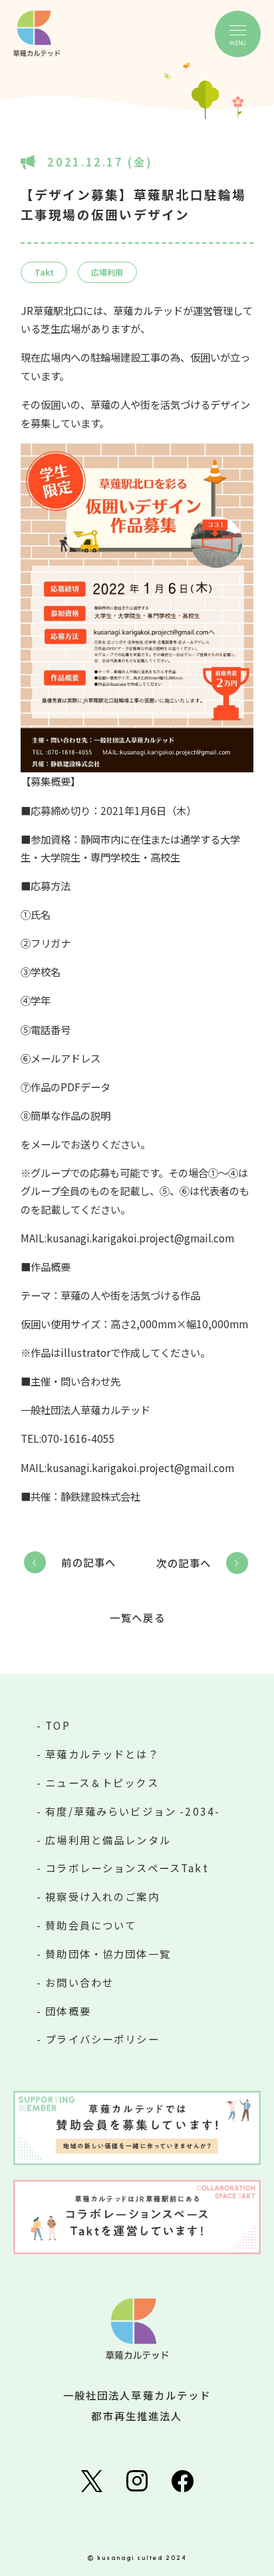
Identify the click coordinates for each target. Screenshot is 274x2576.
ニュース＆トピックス (102, 1782)
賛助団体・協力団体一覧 (108, 1953)
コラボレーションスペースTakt (127, 1868)
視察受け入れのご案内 (102, 1896)
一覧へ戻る (137, 1618)
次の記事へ (184, 1563)
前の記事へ (89, 1562)
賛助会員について (91, 1925)
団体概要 (68, 2011)
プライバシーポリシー (102, 2039)
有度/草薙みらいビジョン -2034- (133, 1811)
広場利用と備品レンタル (108, 1840)
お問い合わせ (79, 1982)
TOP (58, 1725)
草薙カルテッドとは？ (102, 1754)
